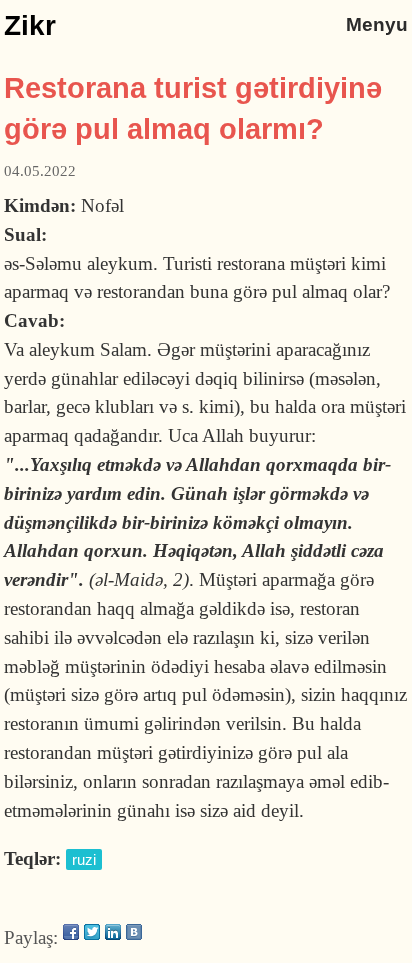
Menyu (377, 24)
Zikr (30, 25)
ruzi (84, 859)
